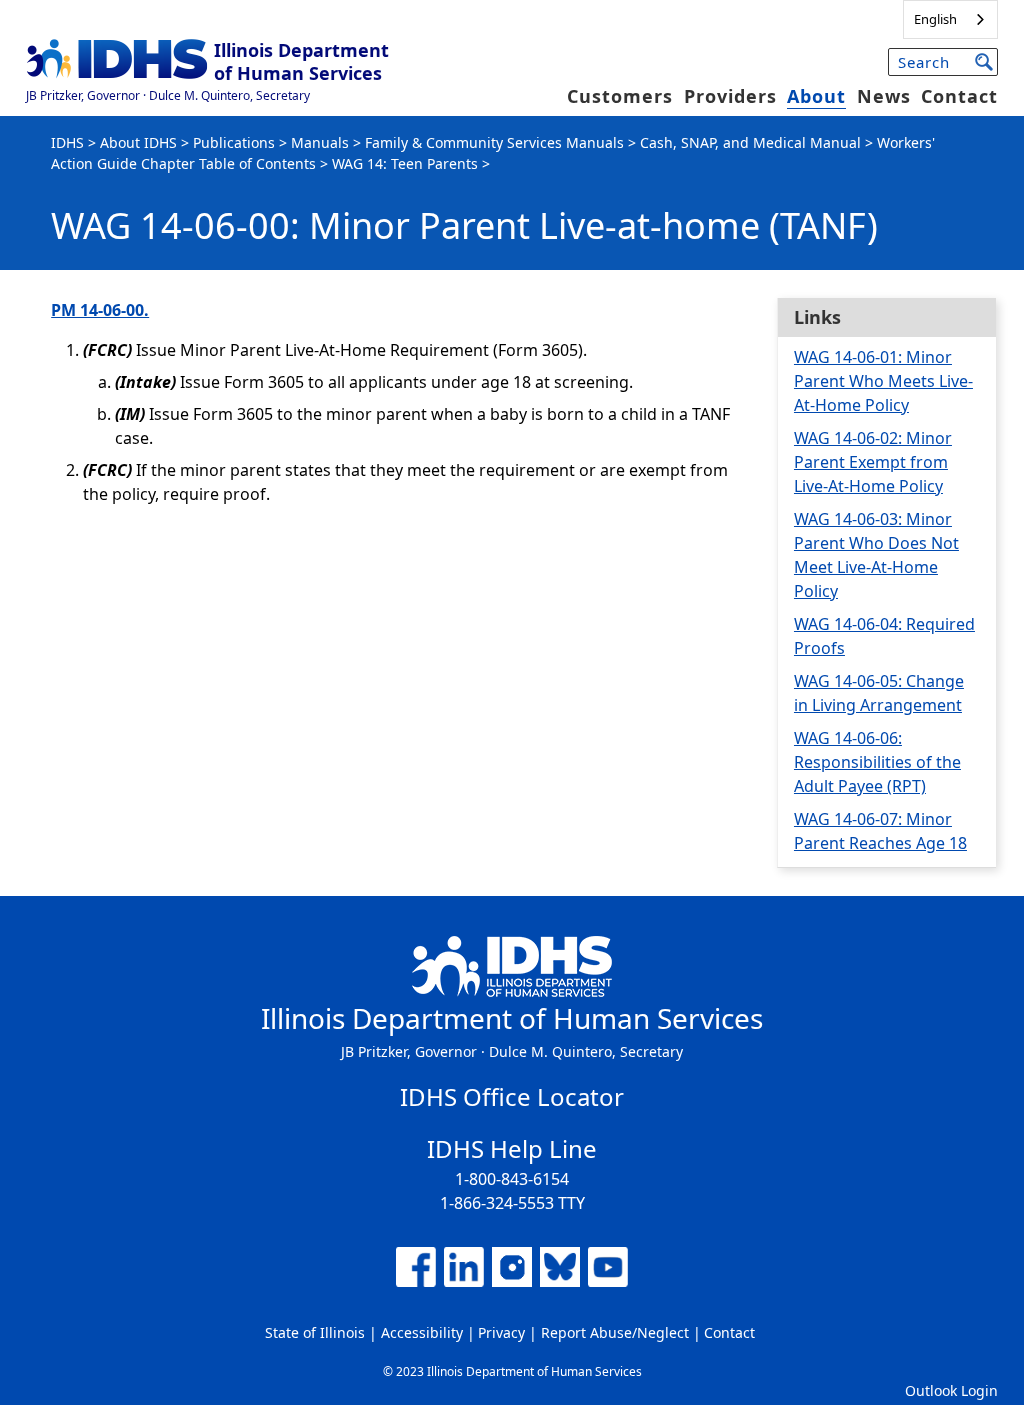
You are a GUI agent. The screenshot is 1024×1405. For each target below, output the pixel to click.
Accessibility (422, 1332)
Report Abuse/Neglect (615, 1332)
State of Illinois (315, 1332)
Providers (730, 96)
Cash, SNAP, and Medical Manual (750, 142)
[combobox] (950, 19)
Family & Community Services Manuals (494, 142)
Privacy (501, 1332)
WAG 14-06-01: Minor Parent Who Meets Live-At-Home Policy (883, 381)
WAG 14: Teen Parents (405, 163)
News (884, 96)
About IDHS (138, 142)
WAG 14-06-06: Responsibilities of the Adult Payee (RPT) (877, 762)
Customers (620, 96)
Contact (959, 96)
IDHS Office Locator (512, 1096)
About (816, 96)
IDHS (67, 142)
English (935, 19)
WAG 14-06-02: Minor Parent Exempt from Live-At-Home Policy (873, 462)
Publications (234, 142)
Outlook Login (951, 1390)
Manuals (320, 142)
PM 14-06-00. (100, 310)
